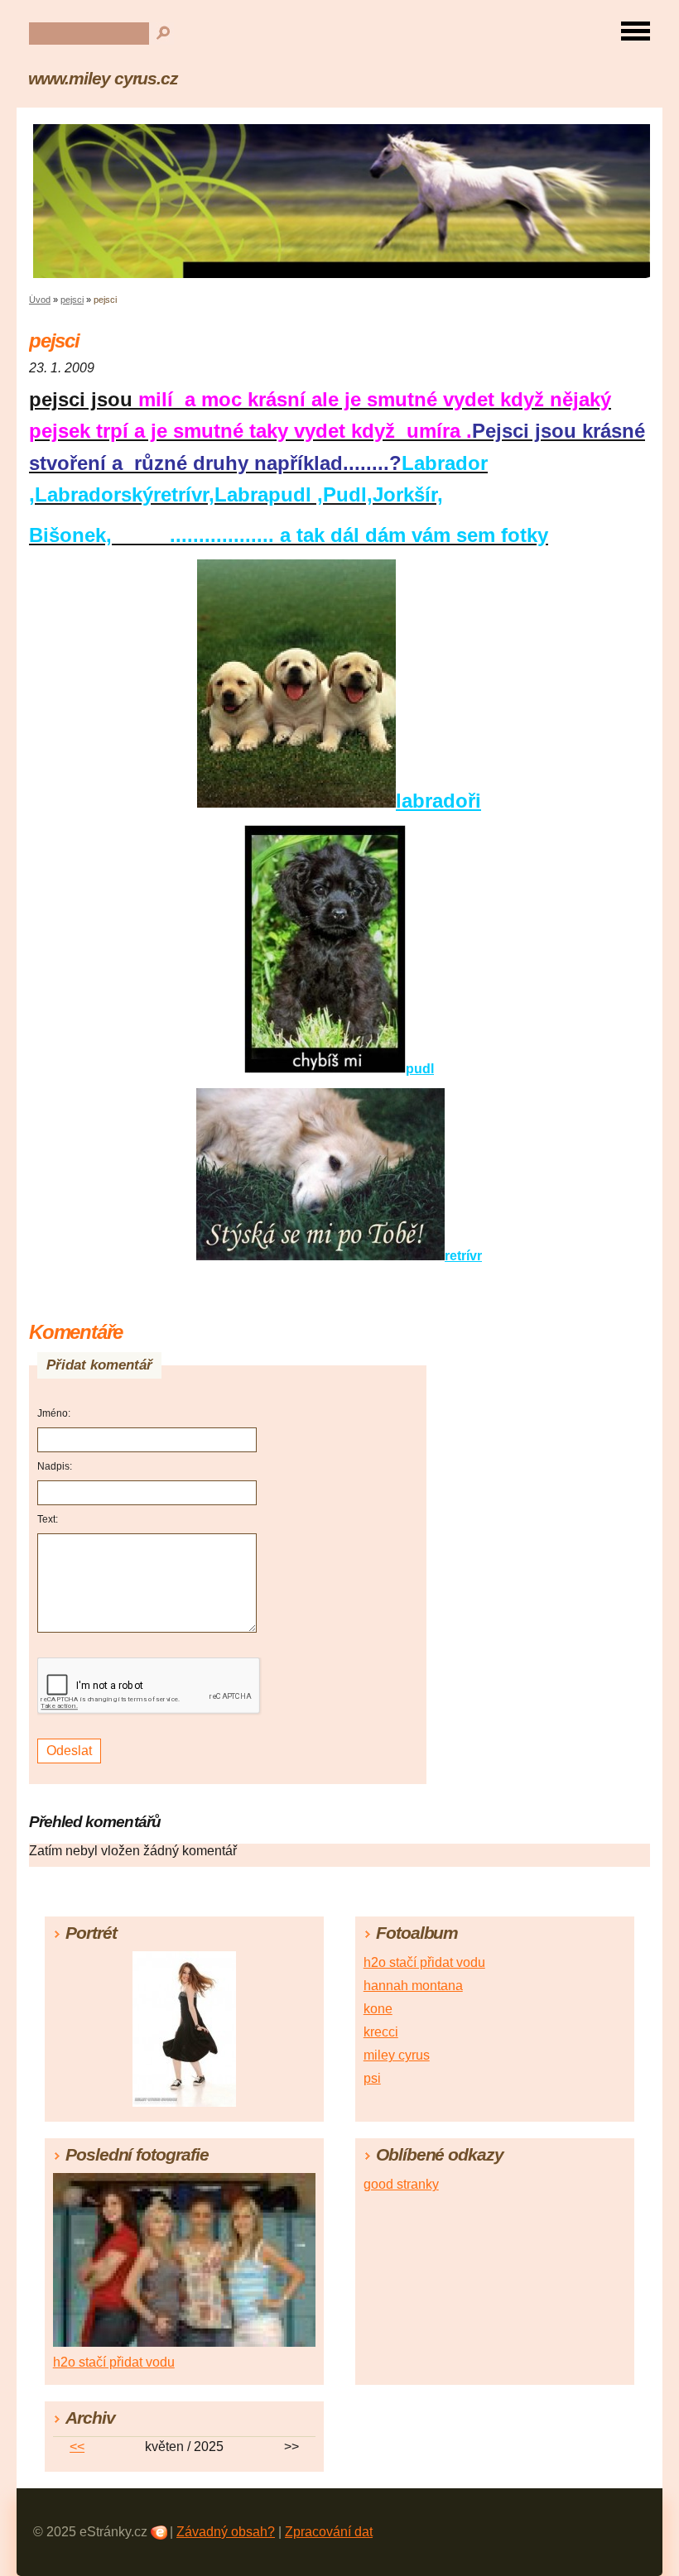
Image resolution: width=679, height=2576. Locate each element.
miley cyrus (397, 2055)
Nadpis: (55, 1466)
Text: (48, 1519)
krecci (381, 2032)
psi (372, 2078)
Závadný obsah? (226, 2532)
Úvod (40, 300)
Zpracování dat (329, 2532)
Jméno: (54, 1413)
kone (378, 2009)
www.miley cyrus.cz (103, 78)
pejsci (72, 300)
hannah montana (413, 1986)
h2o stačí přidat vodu (424, 1962)
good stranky (401, 2184)
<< (77, 2446)
